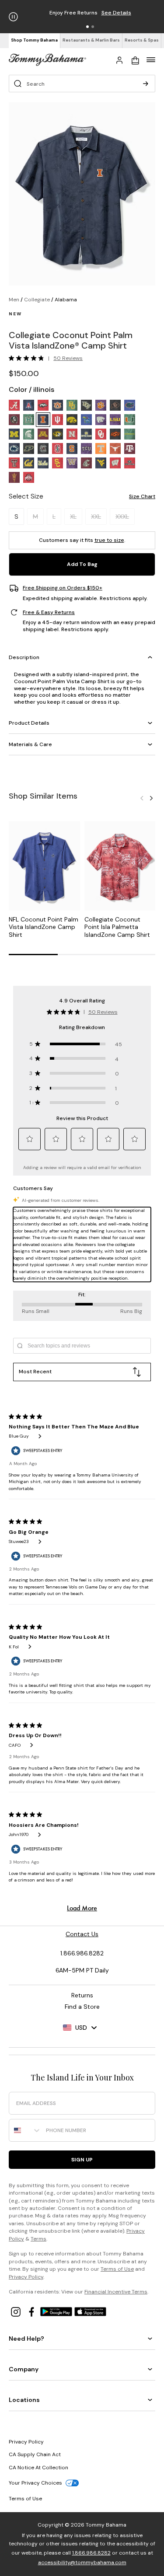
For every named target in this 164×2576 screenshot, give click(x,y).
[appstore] (91, 2311)
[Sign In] (119, 59)
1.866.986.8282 (91, 2553)
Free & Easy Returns (49, 613)
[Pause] (13, 17)
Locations (24, 2400)
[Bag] (135, 59)
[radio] (14, 405)
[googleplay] (57, 2311)
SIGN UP (82, 2160)
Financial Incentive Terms (116, 2292)
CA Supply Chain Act (35, 2454)
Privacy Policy (26, 2277)
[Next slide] (151, 797)
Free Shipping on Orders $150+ (63, 588)
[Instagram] (17, 2311)
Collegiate (37, 300)
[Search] (146, 84)
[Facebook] (32, 2311)
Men (14, 300)
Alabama (66, 300)
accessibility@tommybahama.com (82, 2562)
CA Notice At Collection (38, 2468)
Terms (38, 2239)
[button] (87, 27)
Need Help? (26, 2339)
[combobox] (25, 2130)
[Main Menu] (151, 59)
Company (24, 2369)
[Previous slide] (142, 797)
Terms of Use (117, 2269)
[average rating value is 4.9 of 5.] (28, 358)
